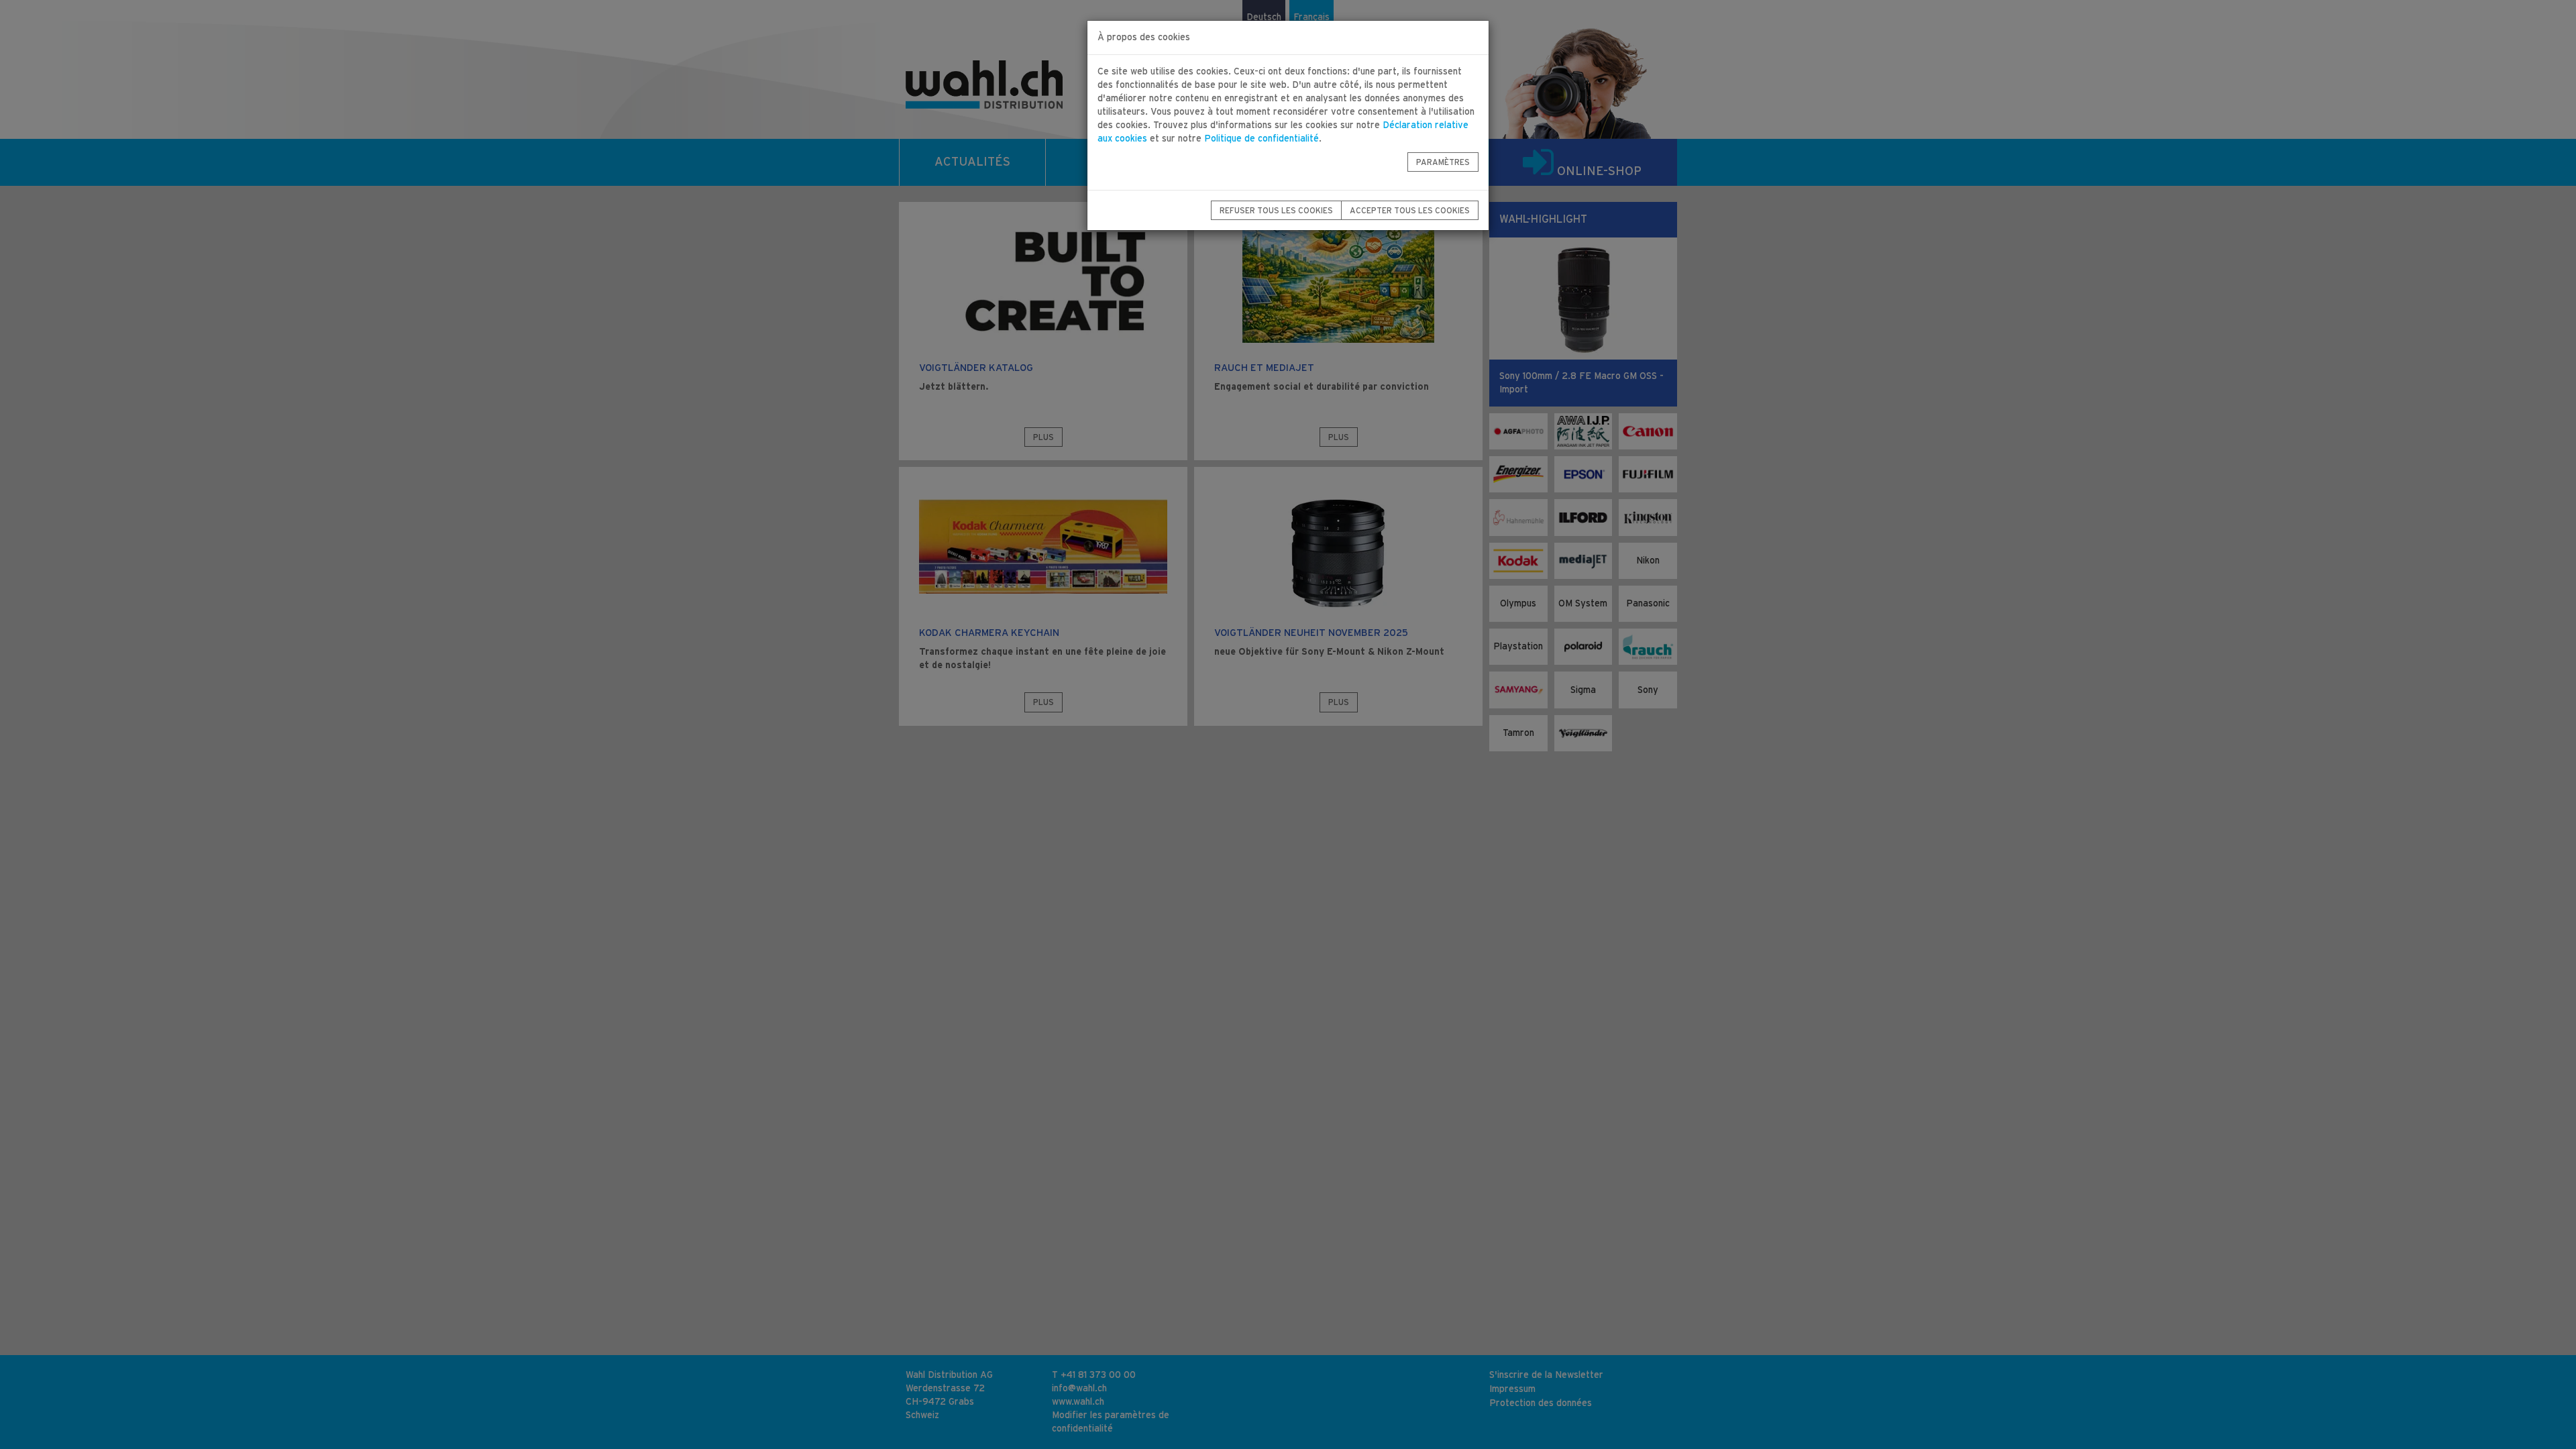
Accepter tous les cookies (1410, 211)
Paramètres (1443, 162)
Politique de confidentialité (1262, 139)
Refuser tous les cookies (1276, 211)
